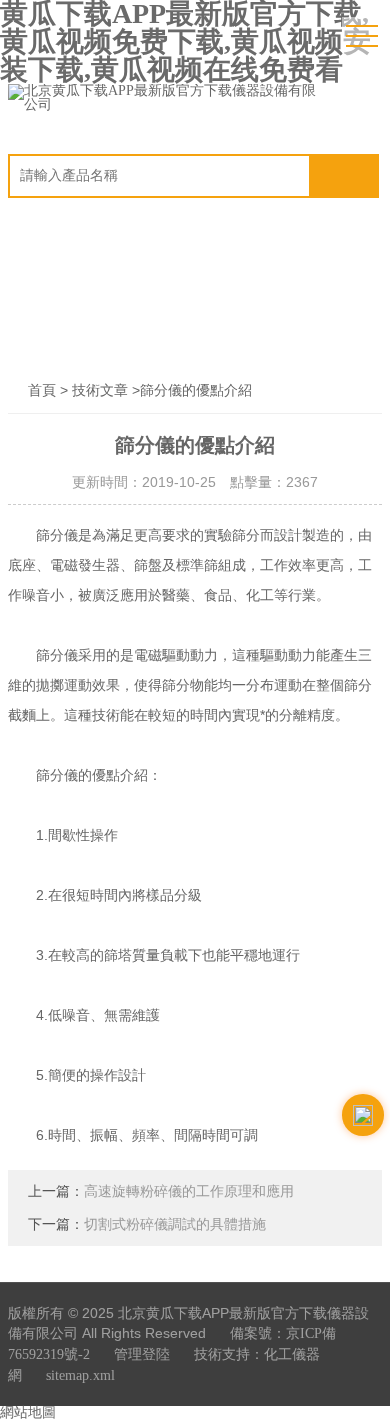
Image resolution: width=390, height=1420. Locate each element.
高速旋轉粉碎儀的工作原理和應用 (189, 1191)
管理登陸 (142, 1354)
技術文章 (100, 390)
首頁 (42, 390)
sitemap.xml (80, 1375)
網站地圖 (28, 1412)
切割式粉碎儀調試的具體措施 (175, 1224)
